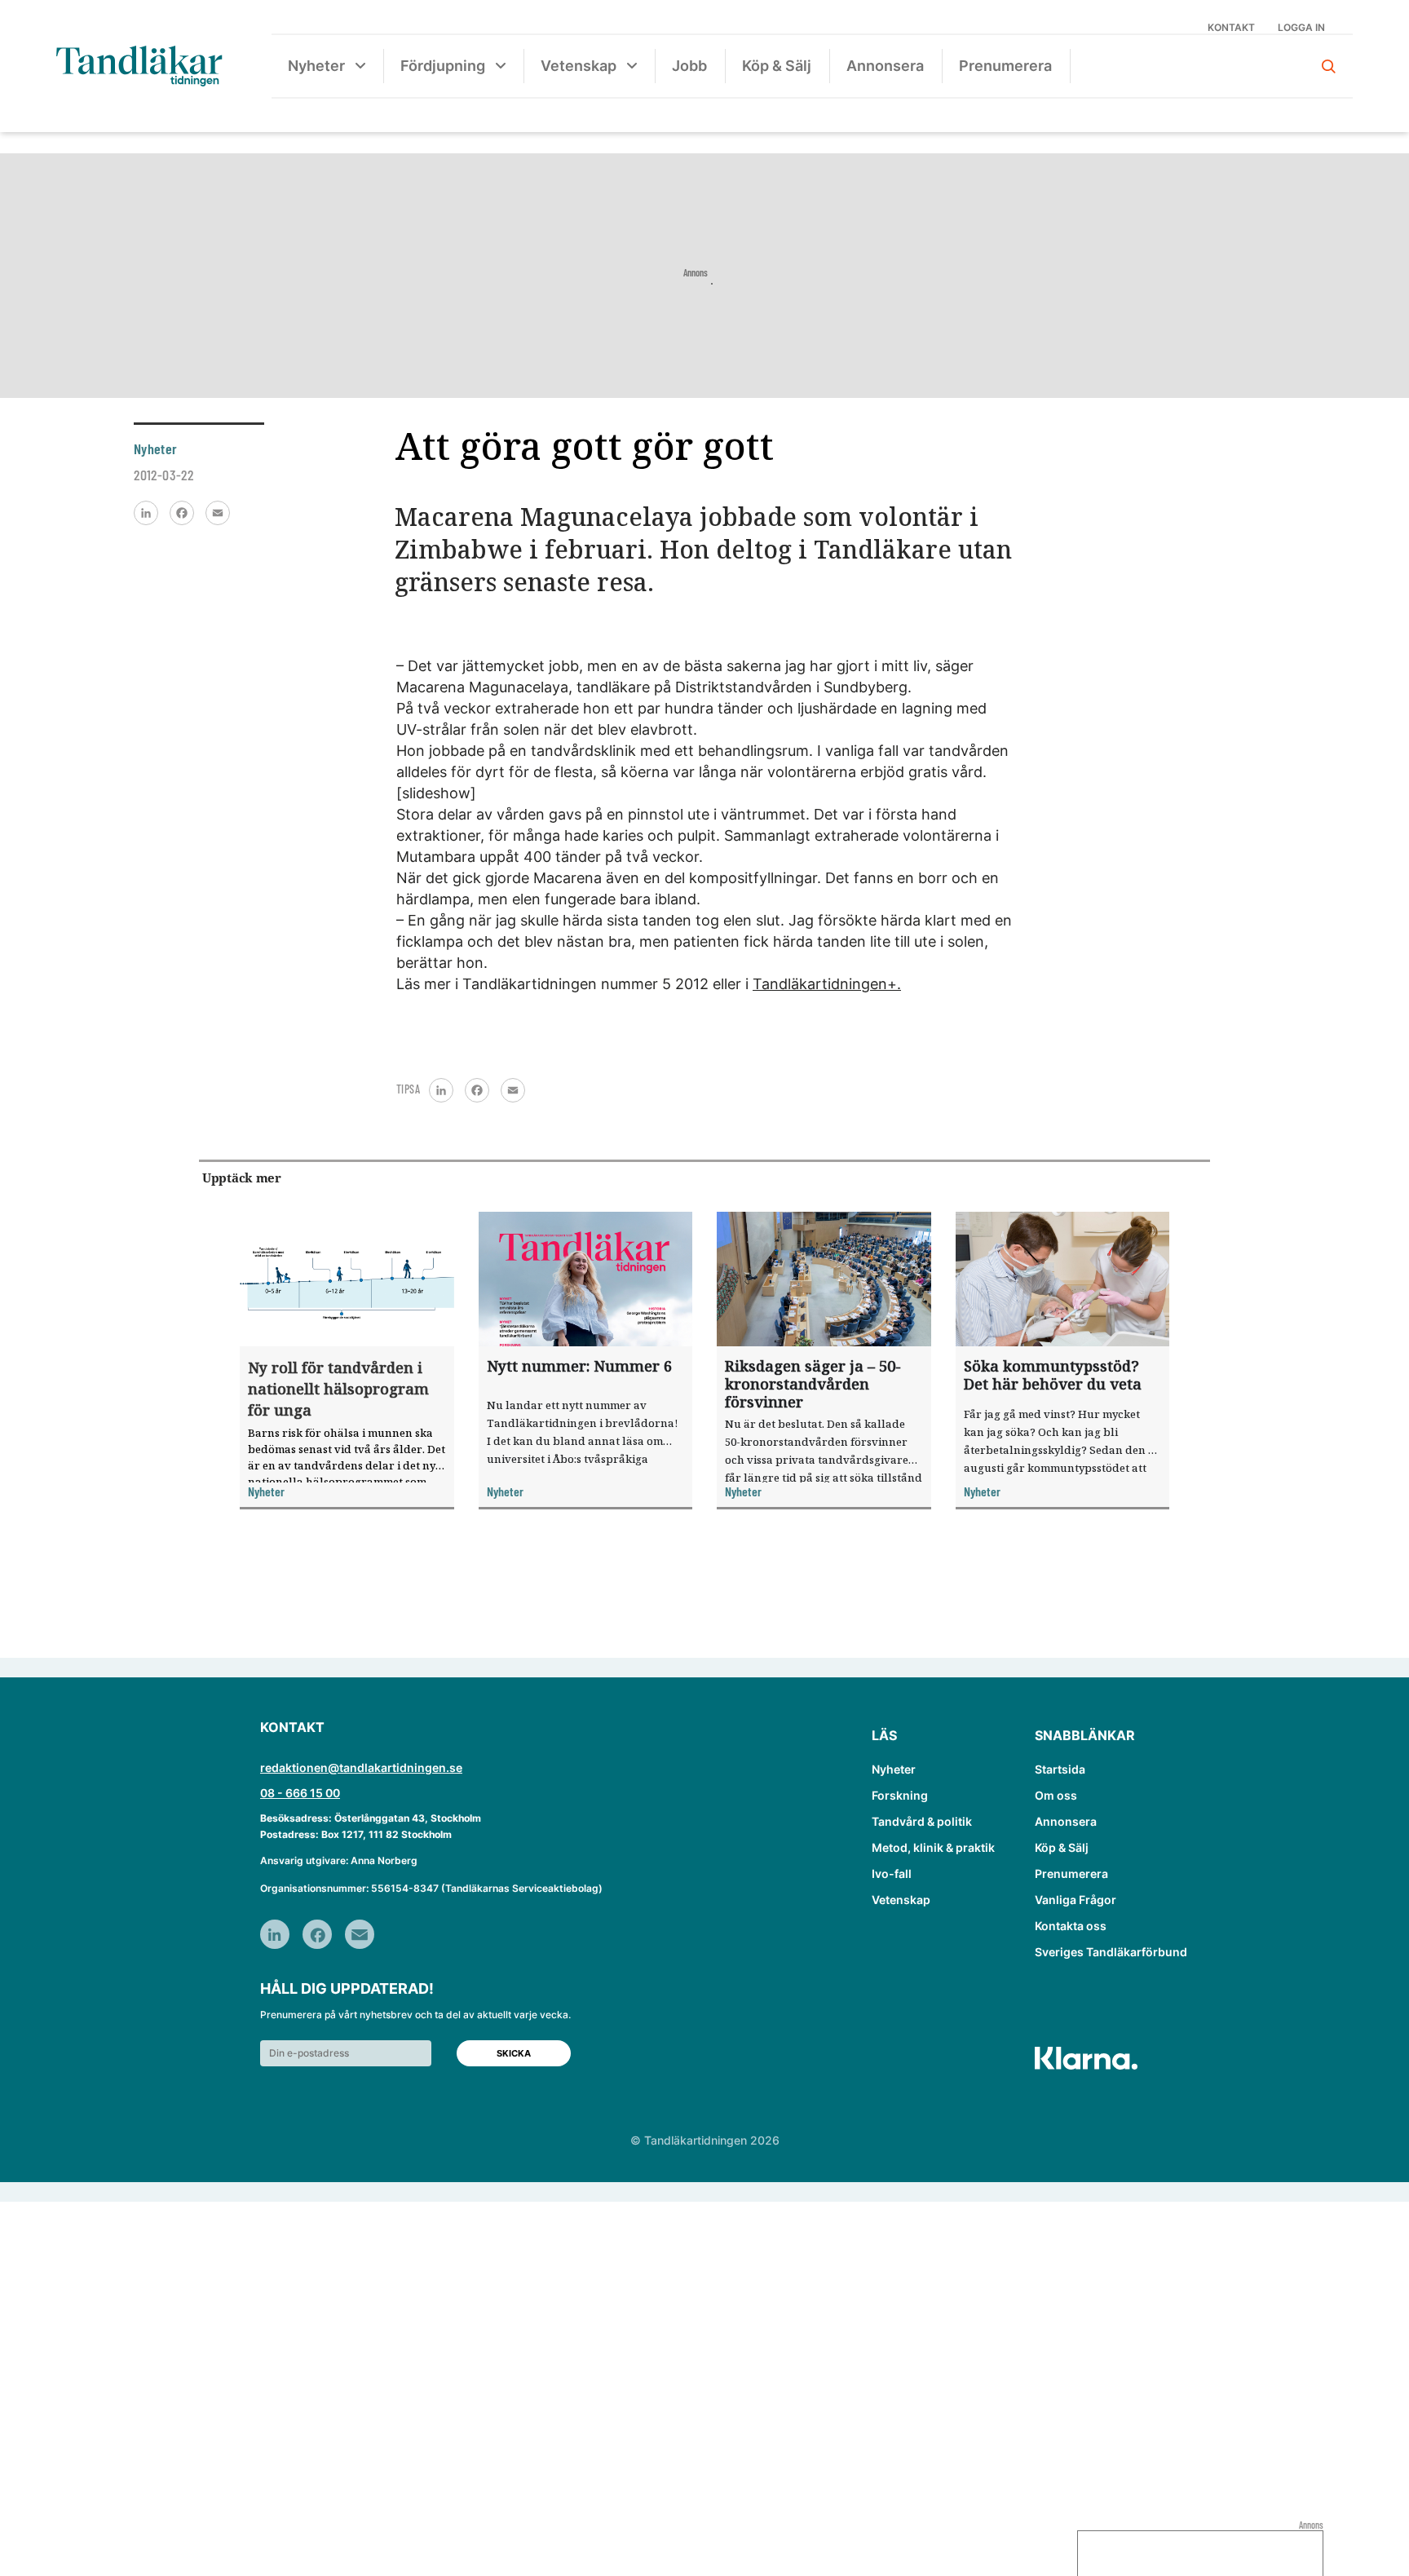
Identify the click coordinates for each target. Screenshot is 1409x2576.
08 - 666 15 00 (300, 1793)
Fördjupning (443, 66)
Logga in (1301, 27)
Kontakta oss (1071, 1926)
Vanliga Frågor (1076, 1900)
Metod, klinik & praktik (933, 1847)
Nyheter (316, 66)
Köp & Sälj (777, 66)
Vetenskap (579, 66)
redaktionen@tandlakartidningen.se (361, 1767)
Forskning (900, 1795)
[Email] (218, 513)
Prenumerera (1005, 66)
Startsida (1060, 1769)
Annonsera (885, 66)
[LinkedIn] (146, 513)
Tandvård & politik (922, 1821)
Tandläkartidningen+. (827, 984)
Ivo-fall (892, 1873)
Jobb (689, 66)
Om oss (1056, 1795)
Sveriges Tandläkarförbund (1111, 1952)
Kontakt (1231, 27)
